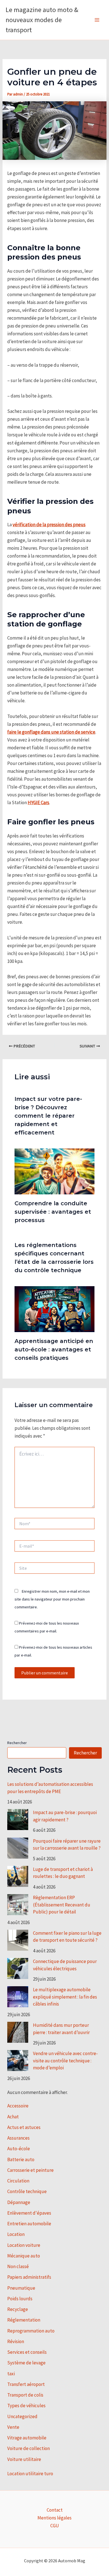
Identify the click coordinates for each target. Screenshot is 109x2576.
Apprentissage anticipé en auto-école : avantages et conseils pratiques (54, 1349)
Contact (55, 2510)
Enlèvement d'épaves (29, 2213)
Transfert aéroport (26, 2384)
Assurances (18, 2138)
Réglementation (24, 2320)
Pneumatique (21, 2288)
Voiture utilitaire (24, 2459)
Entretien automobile (29, 2224)
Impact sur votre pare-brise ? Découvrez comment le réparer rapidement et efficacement (48, 1116)
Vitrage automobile (27, 2438)
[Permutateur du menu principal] (97, 20)
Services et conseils (27, 2352)
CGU (55, 2526)
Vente (13, 2427)
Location (16, 2234)
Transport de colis (25, 2395)
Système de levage (26, 2363)
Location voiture (24, 2245)
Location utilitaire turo (30, 2474)
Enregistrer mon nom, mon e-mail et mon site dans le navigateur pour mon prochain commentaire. (52, 1599)
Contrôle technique (27, 2191)
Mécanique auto (24, 2256)
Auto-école (19, 2149)
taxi (11, 2374)
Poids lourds (20, 2299)
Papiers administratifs (29, 2277)
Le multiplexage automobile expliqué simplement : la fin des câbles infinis (65, 1997)
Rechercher (17, 1743)
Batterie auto (21, 2159)
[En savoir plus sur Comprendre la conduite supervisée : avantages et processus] (55, 1171)
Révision (16, 2341)
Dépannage (19, 2202)
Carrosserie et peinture (30, 2170)
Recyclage (18, 2309)
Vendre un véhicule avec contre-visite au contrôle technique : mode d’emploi (65, 2061)
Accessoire (18, 2106)
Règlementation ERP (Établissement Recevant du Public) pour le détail (62, 1905)
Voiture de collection (29, 2448)
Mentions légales (54, 2518)
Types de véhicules (26, 2406)
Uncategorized (22, 2416)
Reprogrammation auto (31, 2331)
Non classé (18, 2266)
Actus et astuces (24, 2127)
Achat (13, 2117)
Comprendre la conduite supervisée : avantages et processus (53, 1212)
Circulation (18, 2181)
